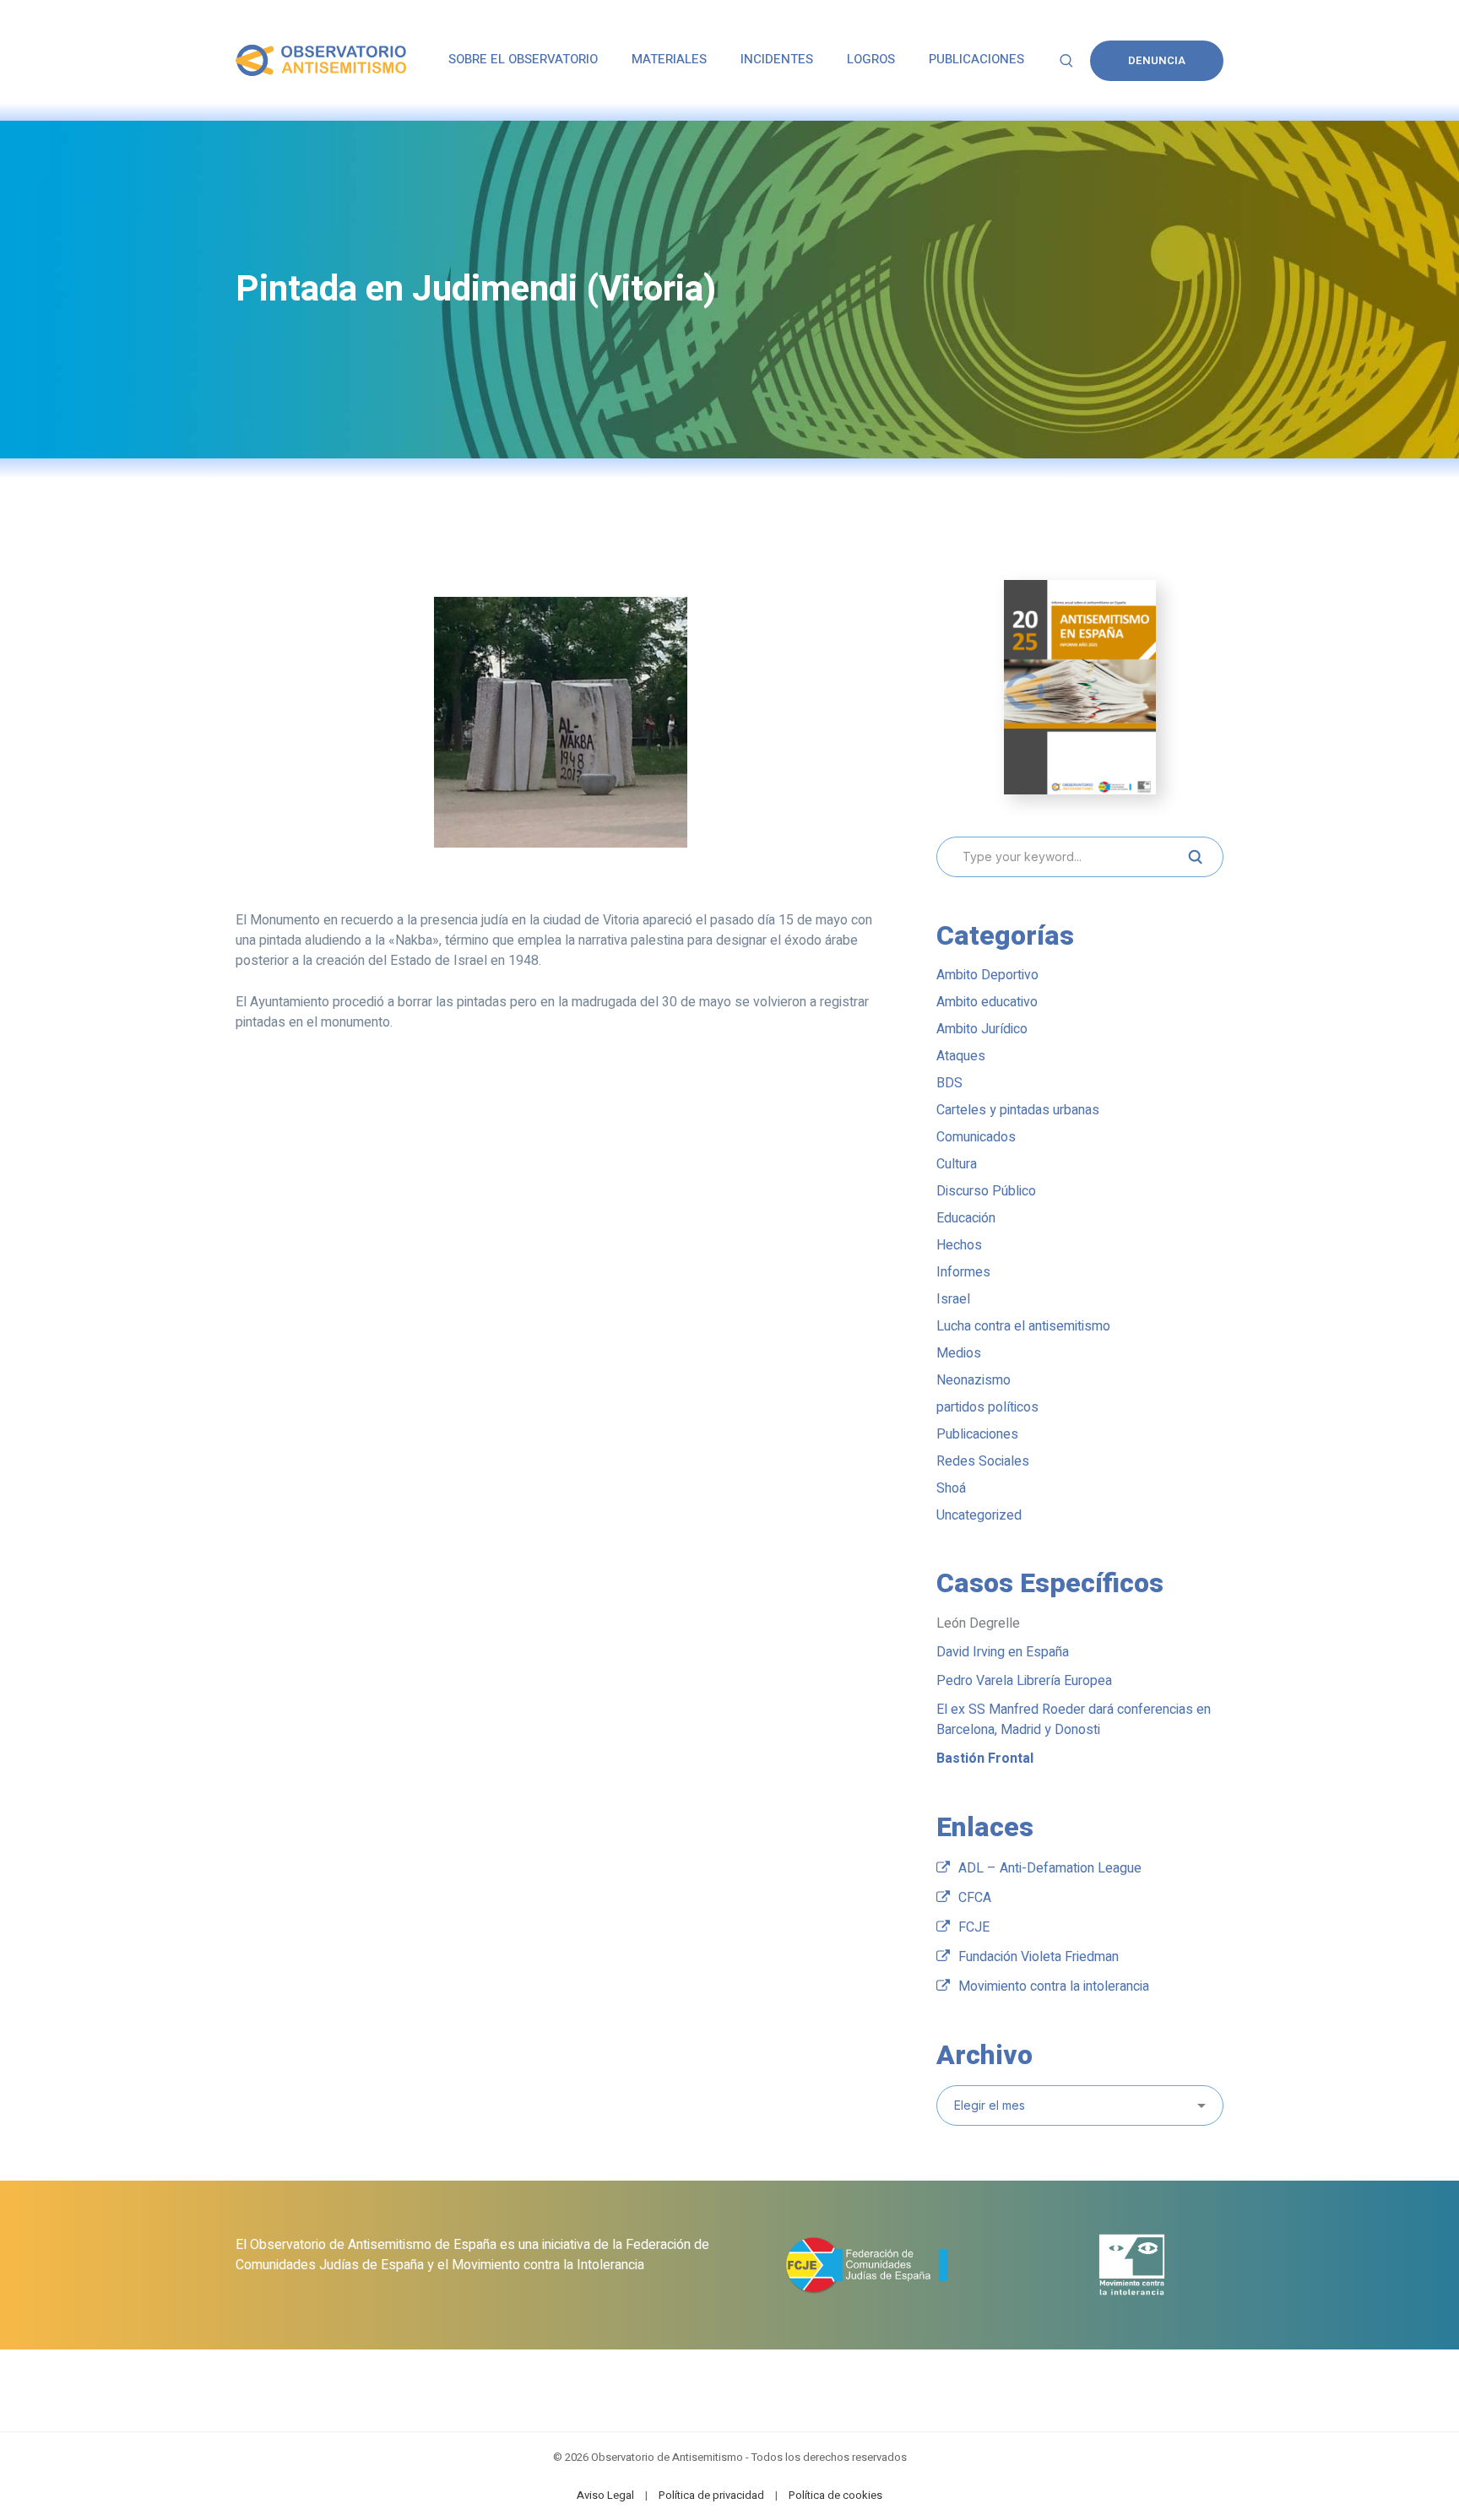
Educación (966, 1218)
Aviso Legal (605, 2495)
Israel (953, 1299)
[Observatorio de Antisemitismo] (321, 60)
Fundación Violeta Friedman (1039, 1957)
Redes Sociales (983, 1461)
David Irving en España (1003, 1652)
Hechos (959, 1245)
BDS (949, 1083)
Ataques (961, 1056)
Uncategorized (979, 1515)
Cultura (957, 1164)
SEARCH (1195, 857)
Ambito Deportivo (987, 975)
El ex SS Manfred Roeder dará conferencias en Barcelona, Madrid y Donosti (1074, 1720)
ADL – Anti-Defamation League (1050, 1868)
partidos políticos (987, 1407)
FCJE (974, 1927)
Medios (959, 1353)
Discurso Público (986, 1191)
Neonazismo (974, 1380)
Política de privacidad (711, 2495)
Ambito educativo (987, 1002)
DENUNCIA (1157, 60)
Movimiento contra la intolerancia (1054, 1986)
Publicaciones (977, 1434)
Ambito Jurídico (982, 1029)
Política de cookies (835, 2495)
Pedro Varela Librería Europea (1024, 1681)
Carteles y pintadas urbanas (1018, 1110)
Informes (963, 1272)
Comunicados (976, 1137)
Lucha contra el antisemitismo (1023, 1326)
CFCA (975, 1898)
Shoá (951, 1488)
